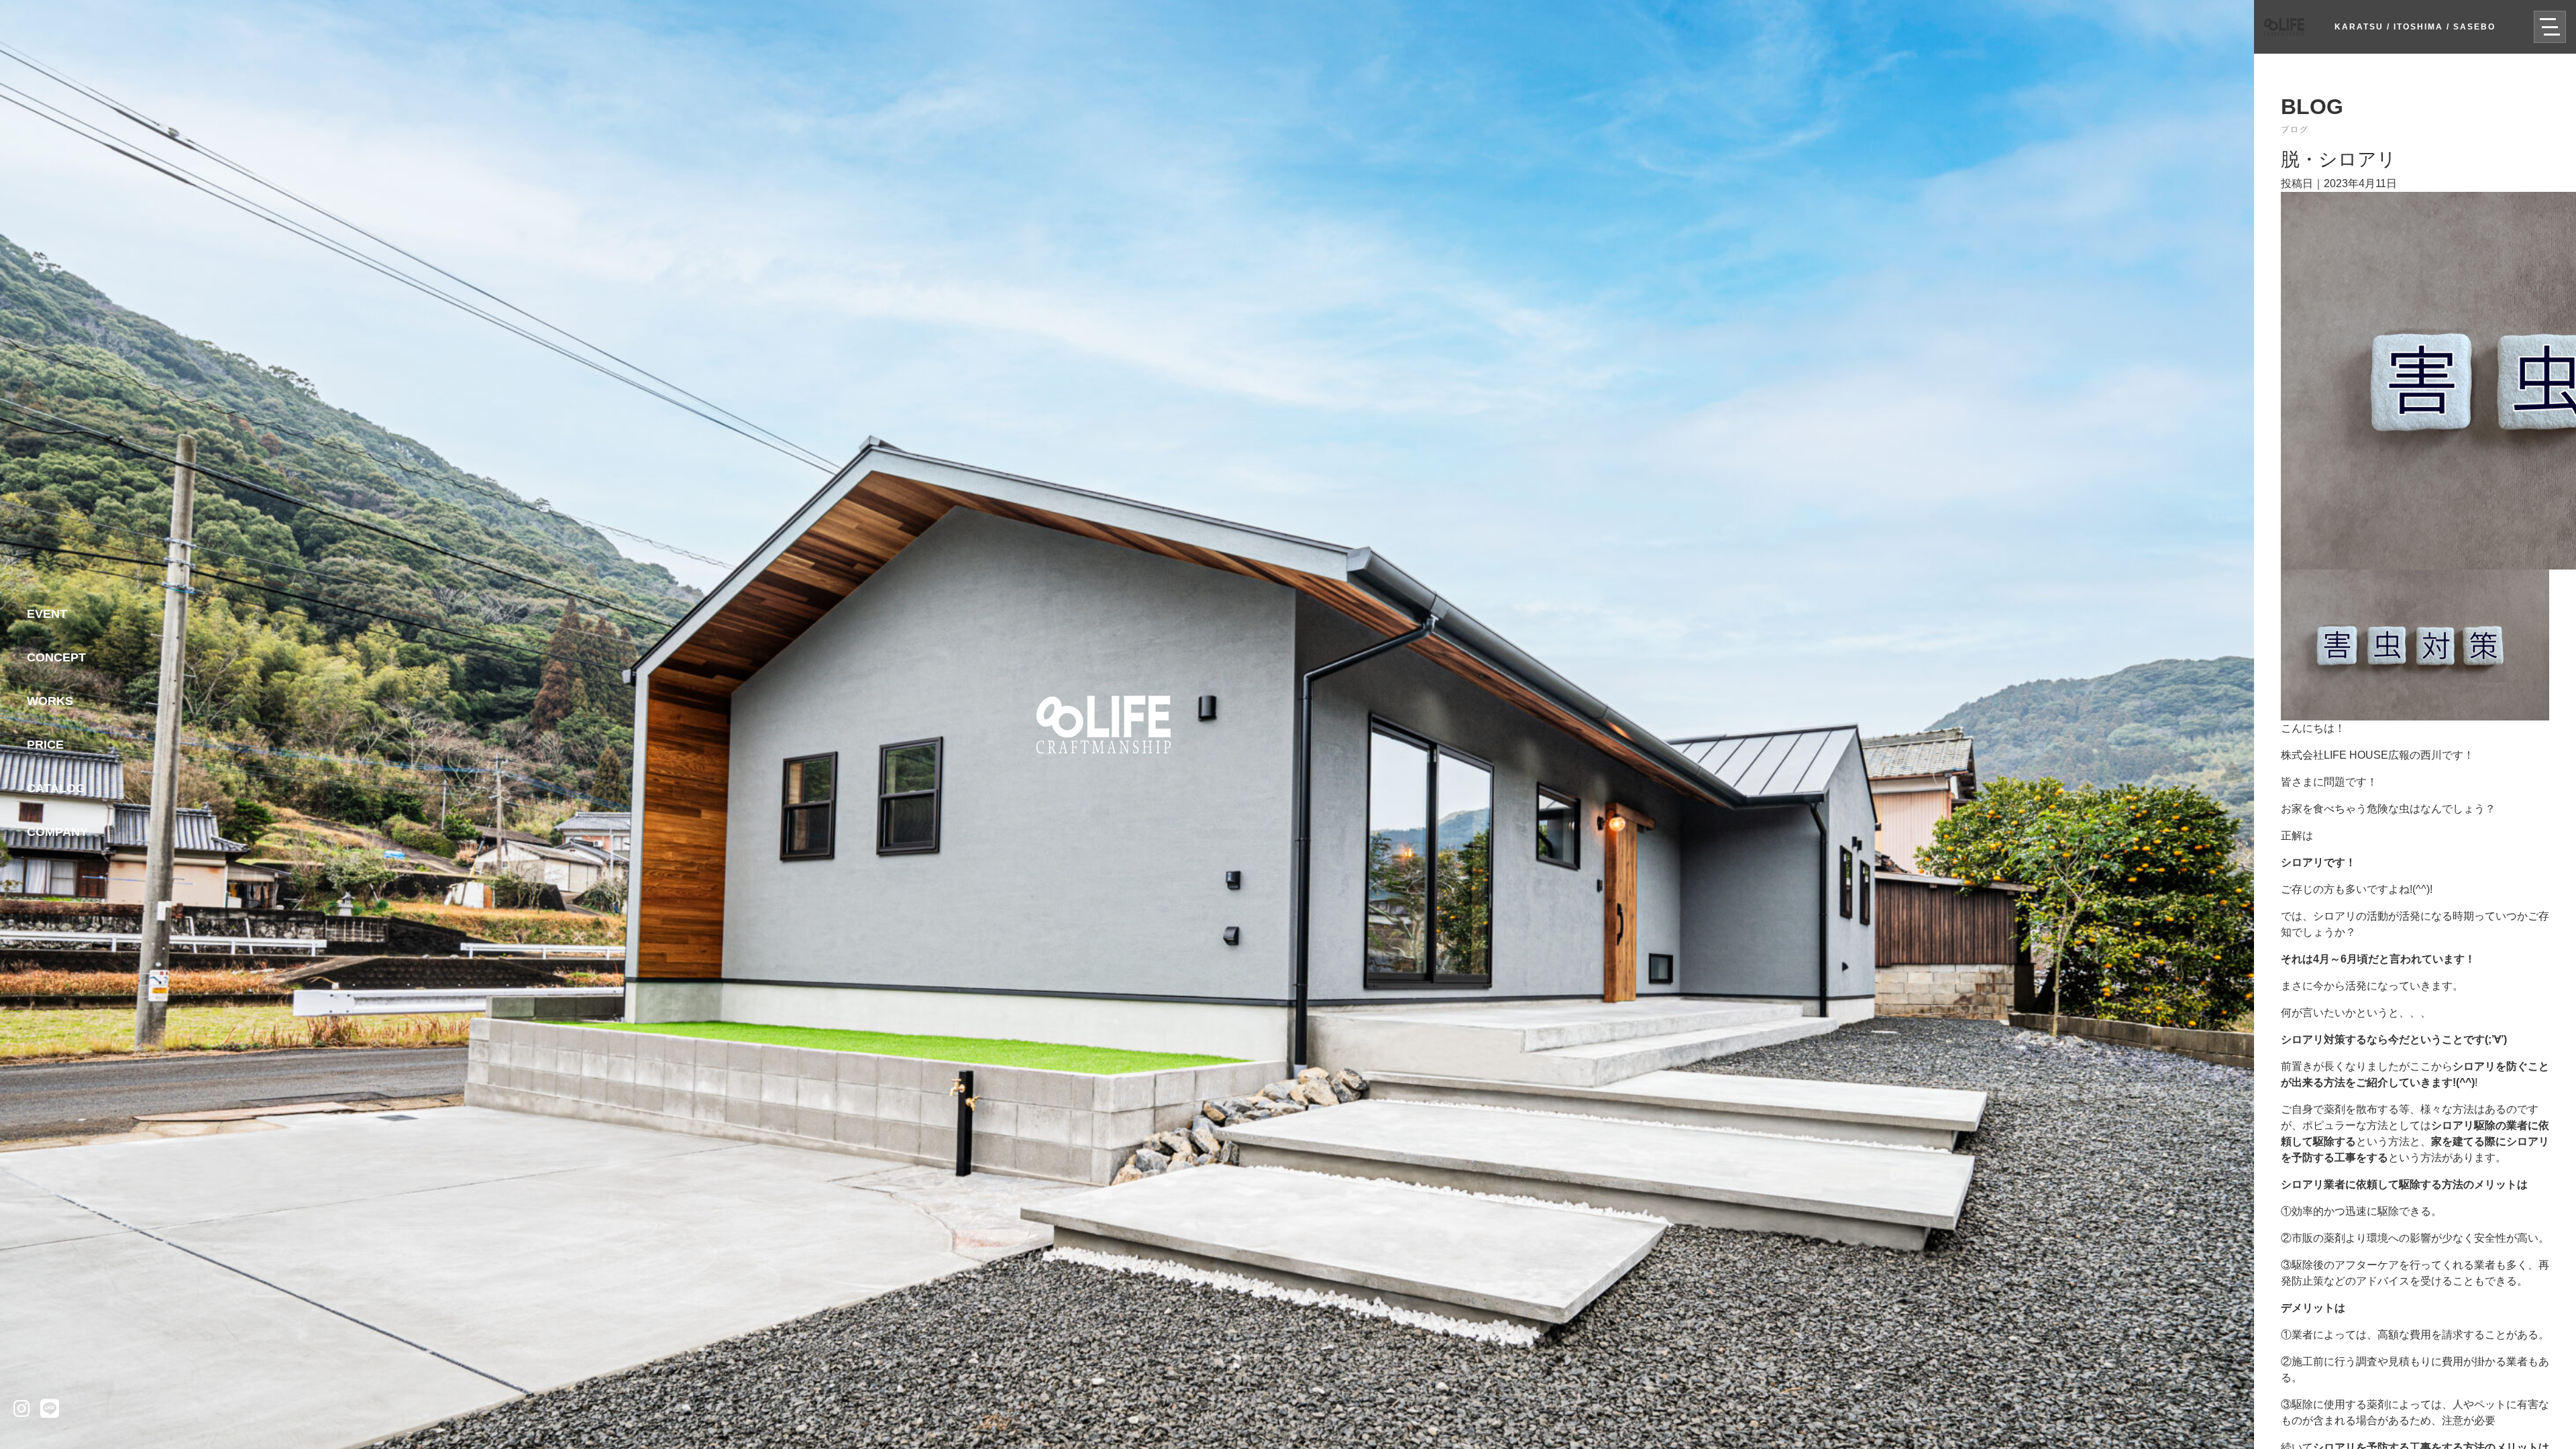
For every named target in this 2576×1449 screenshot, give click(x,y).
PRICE (45, 745)
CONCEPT (56, 657)
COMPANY (57, 832)
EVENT (47, 614)
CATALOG (56, 788)
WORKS (50, 701)
